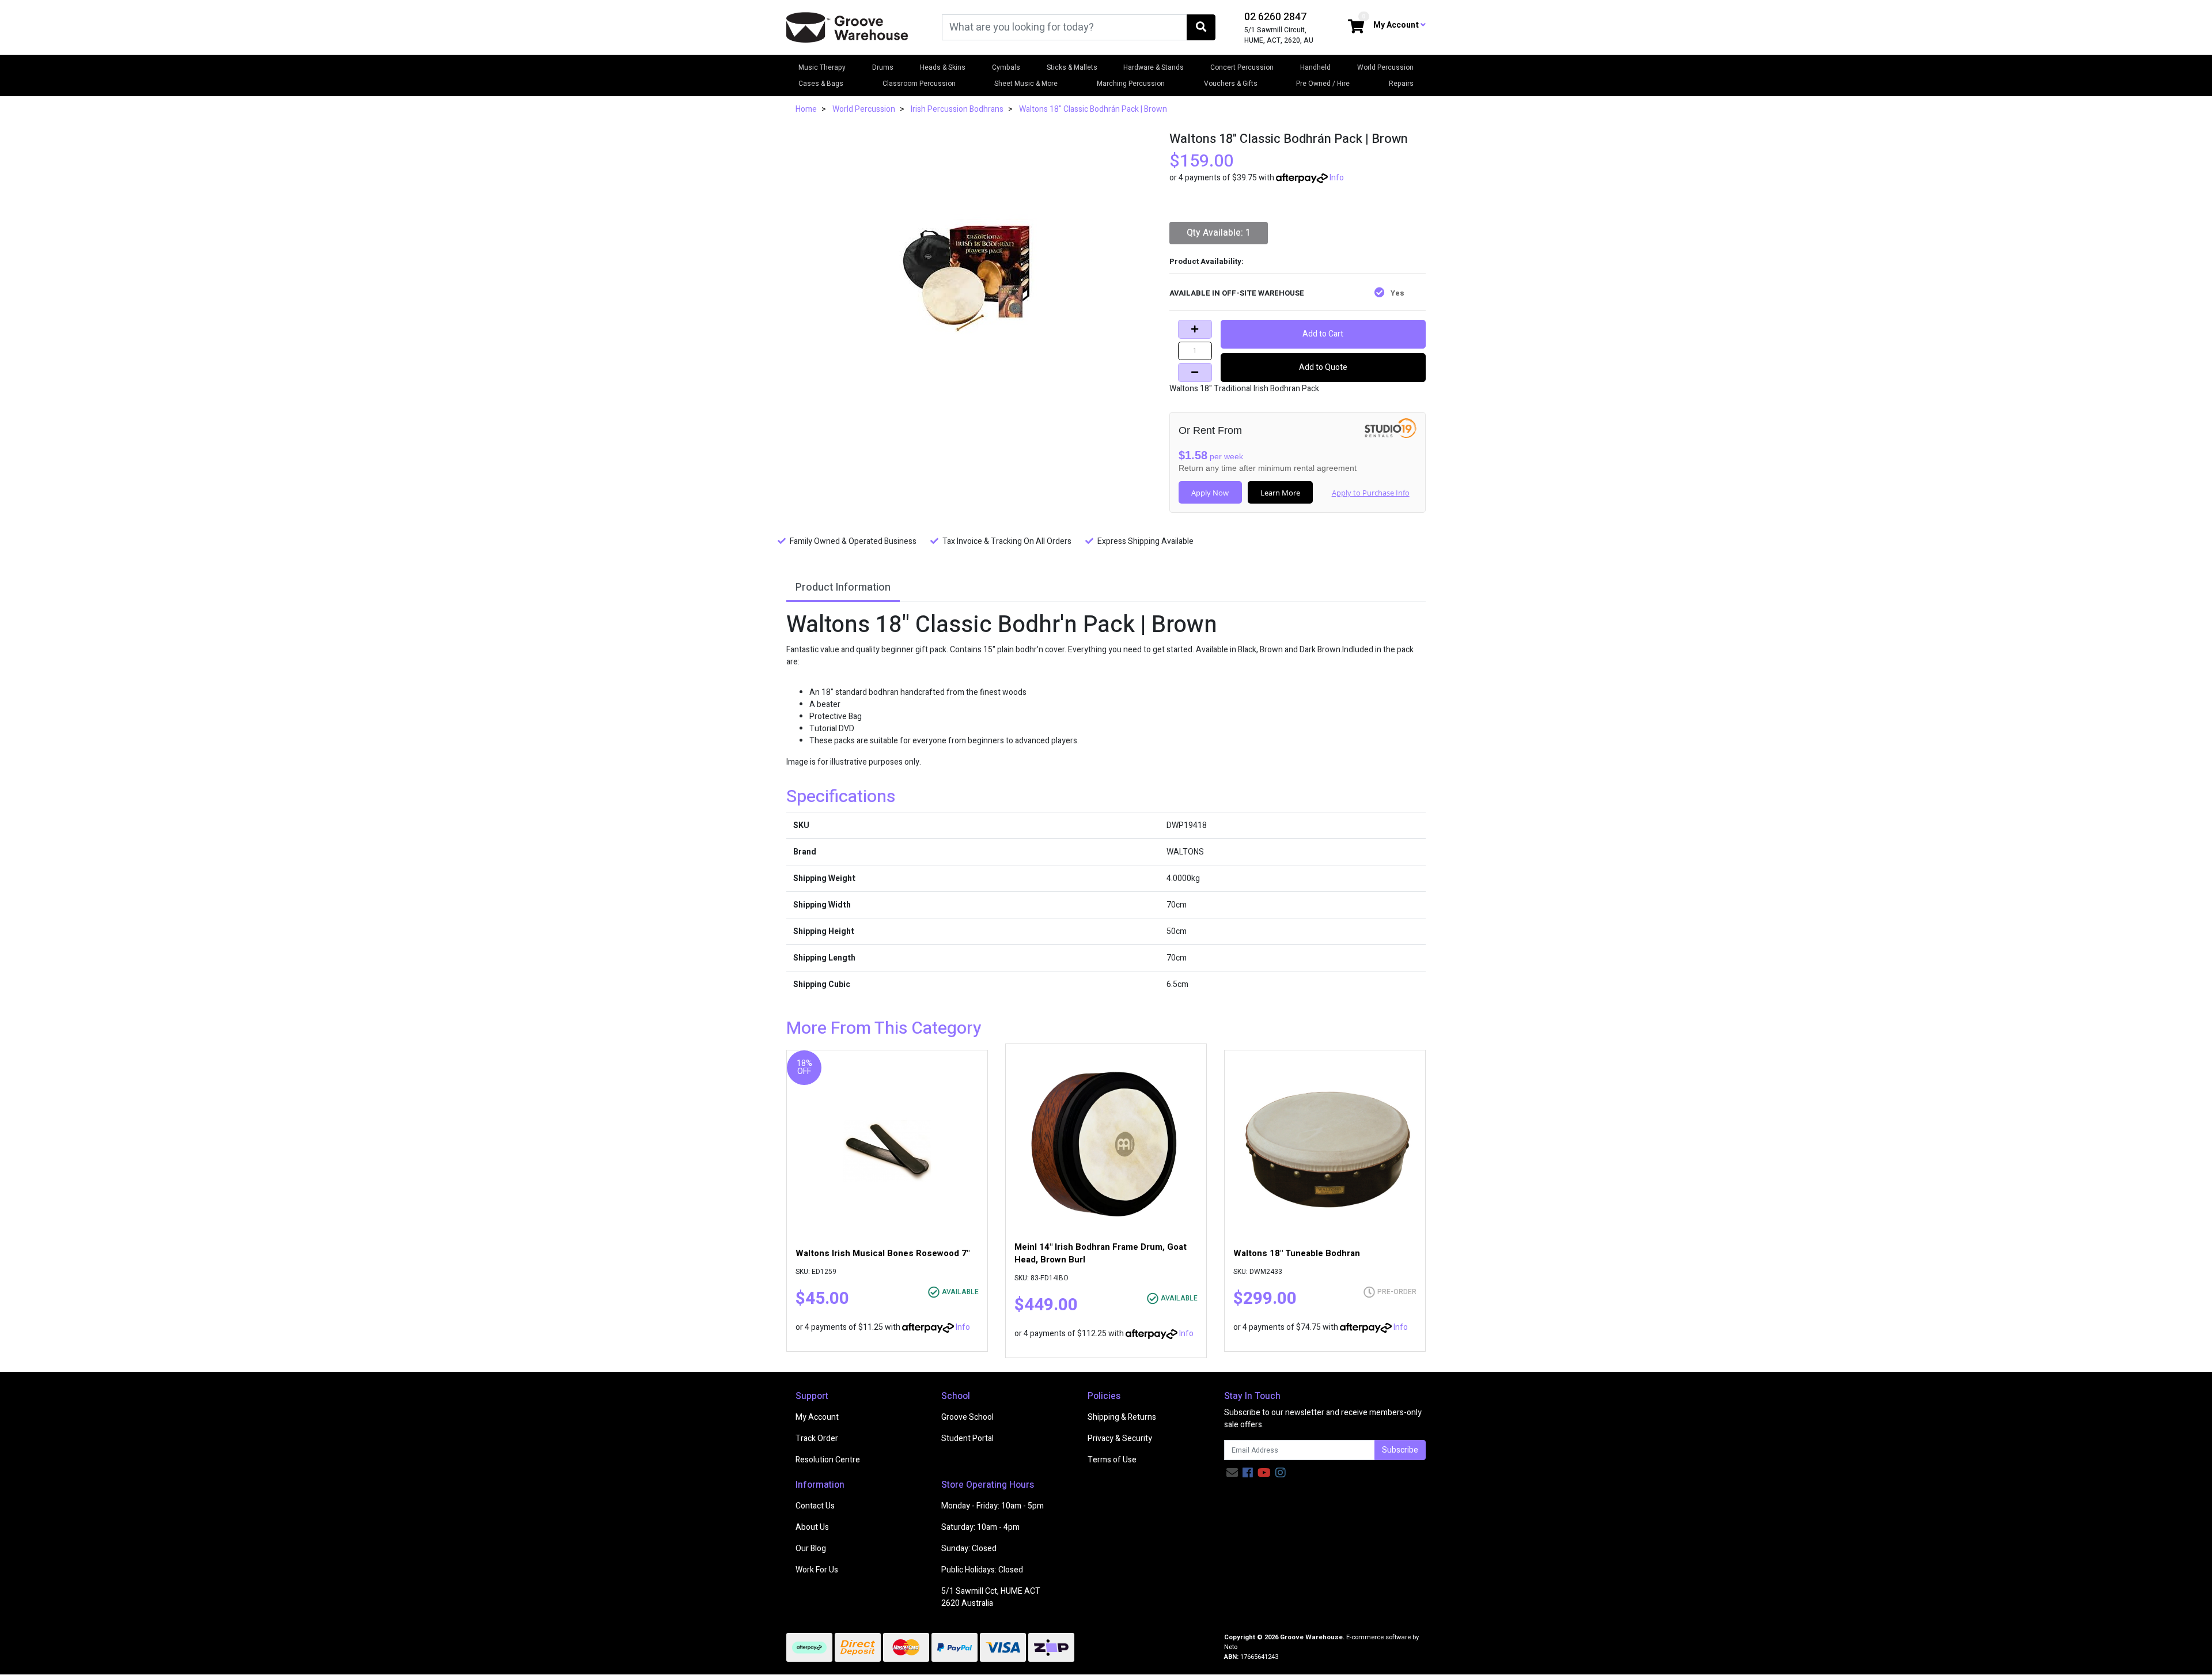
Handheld (1315, 67)
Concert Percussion (1242, 67)
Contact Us (815, 1506)
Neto (1231, 1647)
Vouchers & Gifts (1231, 84)
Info (1337, 178)
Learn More (1280, 493)
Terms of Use (1112, 1460)
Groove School (967, 1417)
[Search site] (1201, 27)
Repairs (1401, 84)
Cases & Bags (821, 84)
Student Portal (967, 1438)
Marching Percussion (1131, 84)
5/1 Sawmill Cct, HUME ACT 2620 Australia (991, 1597)
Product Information (843, 587)
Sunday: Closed (969, 1549)
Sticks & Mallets (1072, 67)
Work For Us (817, 1570)
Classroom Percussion (919, 84)
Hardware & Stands (1154, 67)
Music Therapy (822, 67)
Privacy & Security (1120, 1438)
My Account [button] (1397, 25)
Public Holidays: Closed (982, 1570)
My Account (817, 1417)
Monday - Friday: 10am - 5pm (993, 1506)
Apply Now (1210, 493)
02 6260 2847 (1275, 17)
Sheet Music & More (1026, 84)
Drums (883, 67)
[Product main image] (969, 275)
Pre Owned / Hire (1323, 84)
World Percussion (1385, 67)
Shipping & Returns (1122, 1417)
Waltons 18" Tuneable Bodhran (1297, 1253)
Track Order (817, 1438)
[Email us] (1232, 1473)
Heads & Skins (943, 67)
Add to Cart (1323, 334)
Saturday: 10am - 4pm (980, 1527)
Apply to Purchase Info (1371, 493)
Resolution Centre (828, 1460)
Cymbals (1006, 67)
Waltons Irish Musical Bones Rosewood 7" (882, 1253)
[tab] (843, 589)
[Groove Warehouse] (847, 27)
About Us (812, 1527)
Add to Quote (1323, 367)
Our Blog (811, 1549)
